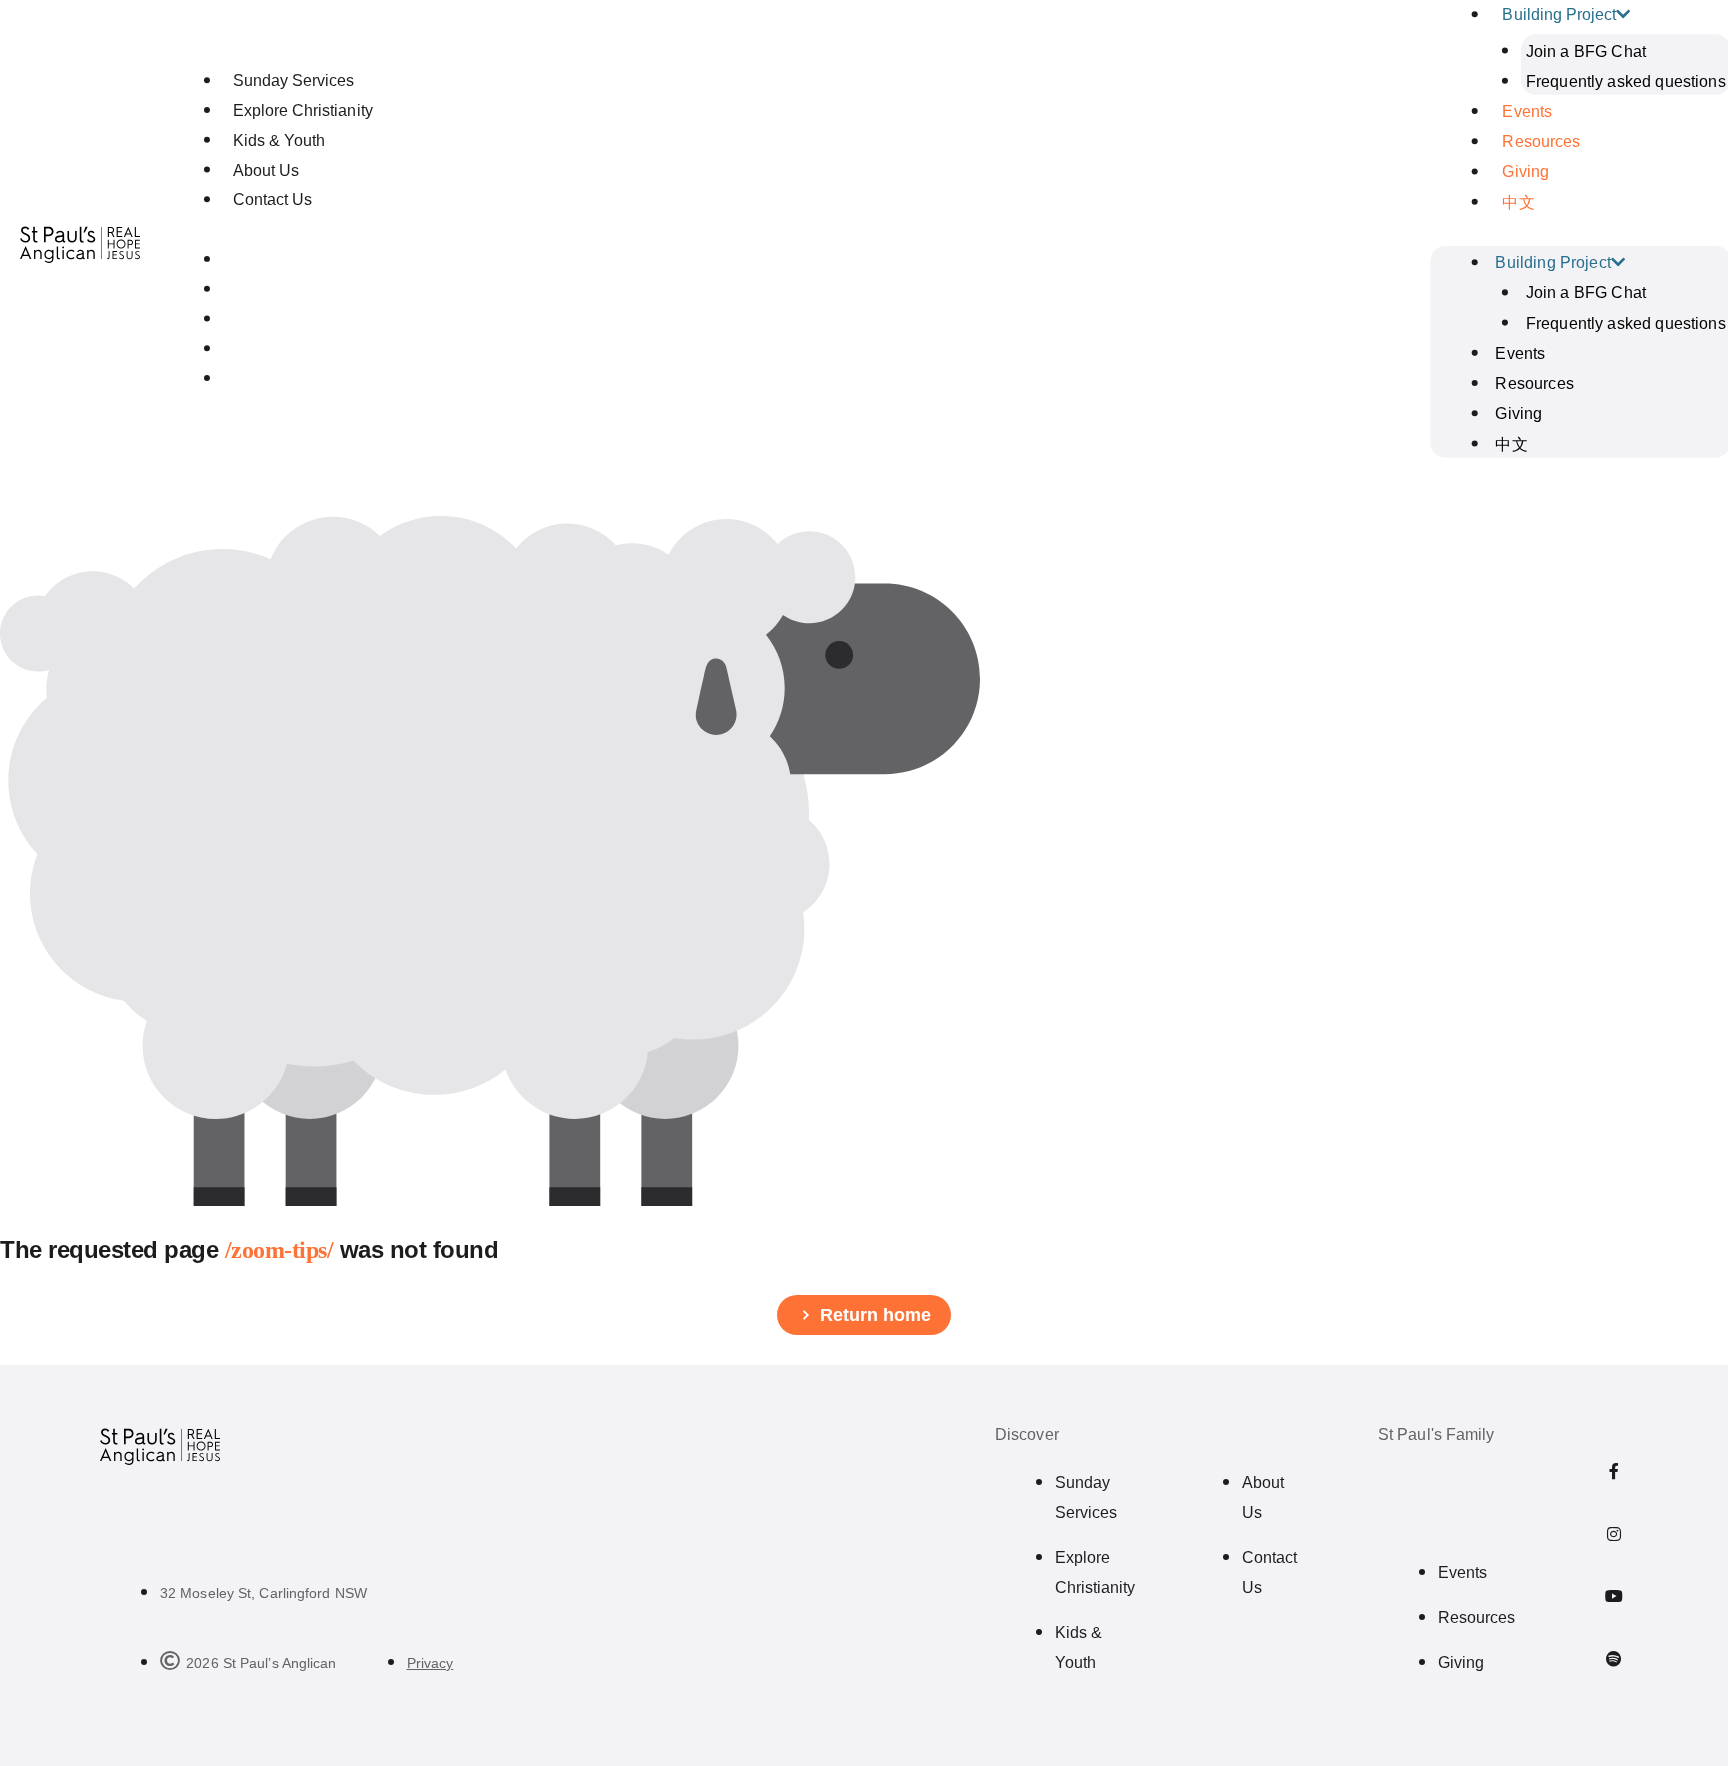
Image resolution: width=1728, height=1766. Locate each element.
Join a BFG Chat (1585, 50)
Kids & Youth (279, 140)
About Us (266, 170)
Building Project (1553, 262)
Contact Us (272, 199)
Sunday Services (294, 80)
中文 (1518, 202)
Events (1526, 111)
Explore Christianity (303, 110)
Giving (1525, 171)
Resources (1541, 141)
